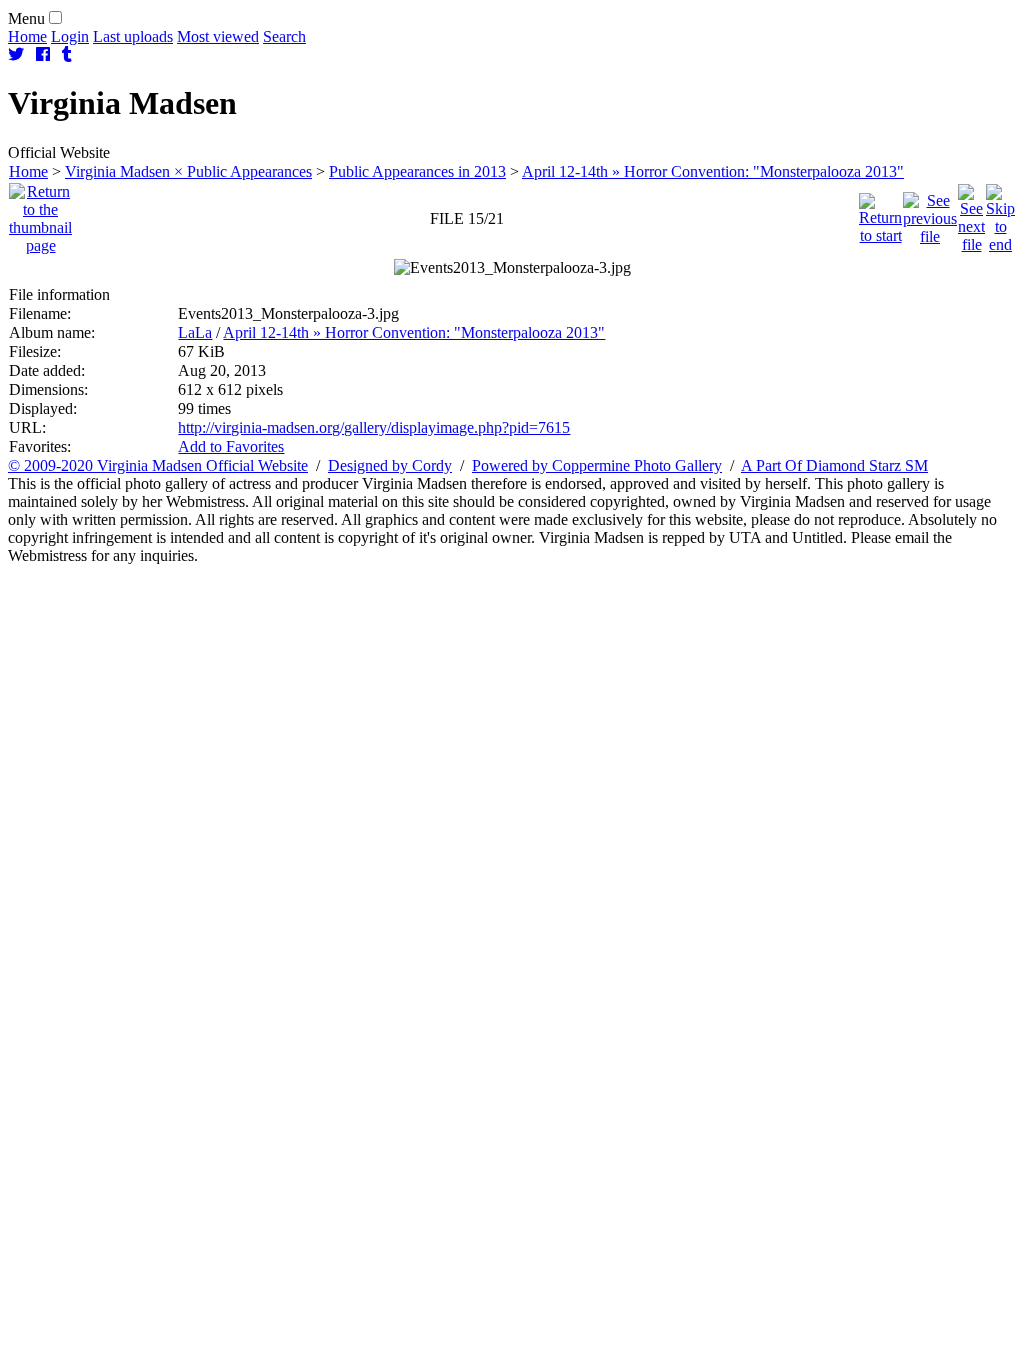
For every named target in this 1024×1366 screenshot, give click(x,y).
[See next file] (971, 213)
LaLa (195, 332)
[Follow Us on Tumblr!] (67, 54)
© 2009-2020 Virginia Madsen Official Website (158, 465)
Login (70, 36)
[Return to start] (880, 213)
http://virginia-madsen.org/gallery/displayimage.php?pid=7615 (374, 427)
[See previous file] (930, 213)
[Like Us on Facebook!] (43, 54)
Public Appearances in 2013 (417, 171)
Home (27, 36)
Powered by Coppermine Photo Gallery (597, 465)
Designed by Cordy (390, 465)
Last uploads (133, 36)
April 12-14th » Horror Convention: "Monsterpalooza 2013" (713, 171)
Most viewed (218, 36)
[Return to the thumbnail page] (40, 213)
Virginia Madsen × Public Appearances (188, 171)
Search (284, 36)
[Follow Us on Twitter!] (16, 54)
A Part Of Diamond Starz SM (834, 465)
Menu (26, 18)
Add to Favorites (231, 446)
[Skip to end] (1000, 213)
